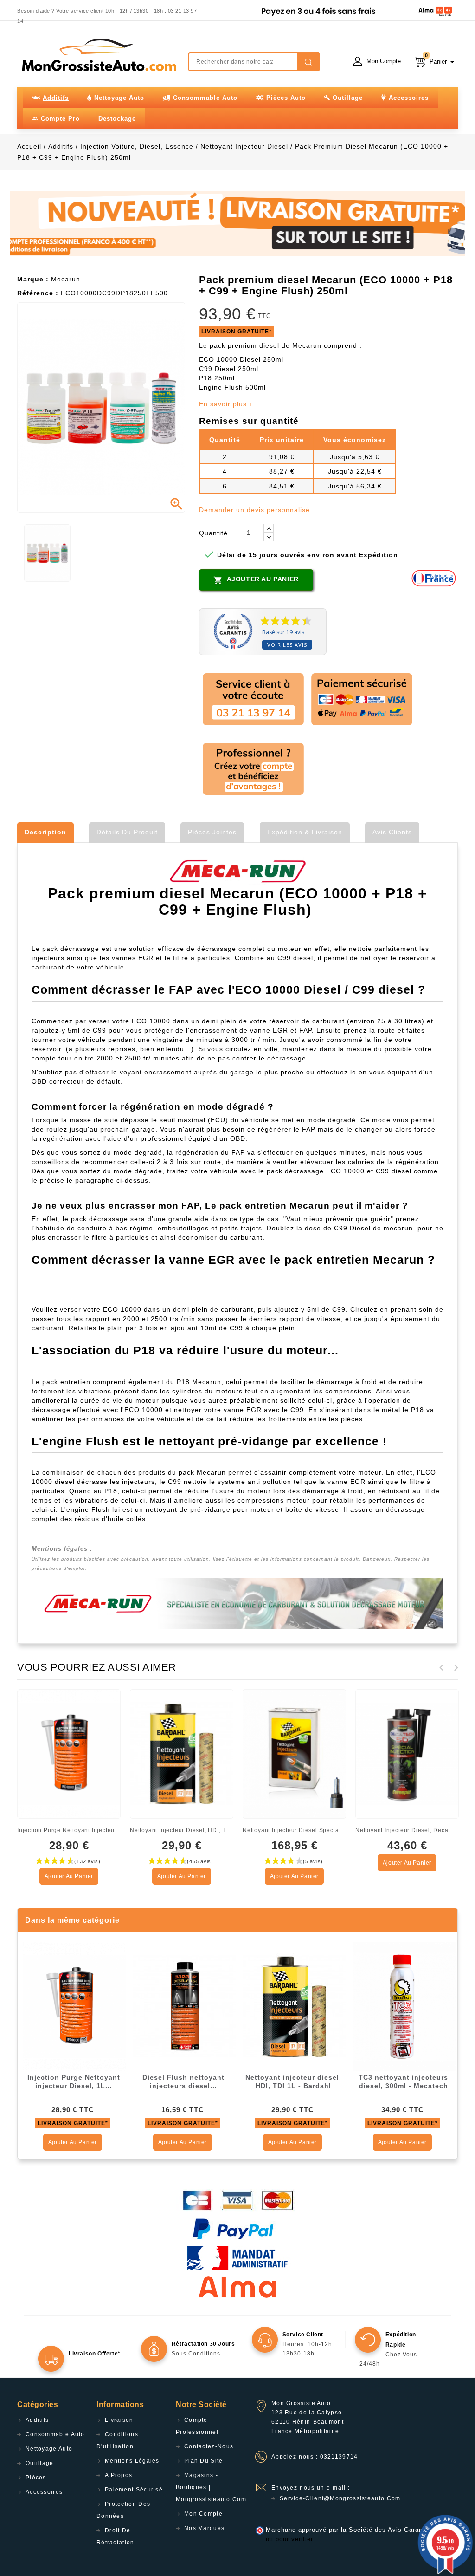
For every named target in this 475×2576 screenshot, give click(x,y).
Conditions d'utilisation (117, 2440)
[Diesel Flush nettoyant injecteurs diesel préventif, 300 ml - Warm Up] (184, 2006)
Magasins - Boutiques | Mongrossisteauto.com (211, 2487)
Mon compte (203, 2514)
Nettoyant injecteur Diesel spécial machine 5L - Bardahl (294, 1830)
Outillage (40, 2463)
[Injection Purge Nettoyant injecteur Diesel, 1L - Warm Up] (74, 2006)
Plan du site (204, 2461)
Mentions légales (132, 2461)
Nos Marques (204, 2528)
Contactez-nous (209, 2446)
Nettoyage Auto (49, 2449)
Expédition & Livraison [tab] (305, 832)
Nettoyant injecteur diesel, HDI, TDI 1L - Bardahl (182, 1830)
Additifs (37, 2420)
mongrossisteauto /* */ (98, 55)
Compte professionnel (197, 2426)
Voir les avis (287, 645)
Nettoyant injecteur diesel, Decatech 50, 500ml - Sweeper (407, 1830)
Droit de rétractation (116, 2537)
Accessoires (44, 2492)
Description (45, 832)
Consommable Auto (55, 2434)
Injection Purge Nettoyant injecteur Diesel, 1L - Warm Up (69, 1830)
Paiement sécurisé (134, 2490)
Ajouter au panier (256, 580)
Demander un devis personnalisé (254, 510)
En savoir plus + (226, 404)
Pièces (36, 2478)
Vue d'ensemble (110, 1700)
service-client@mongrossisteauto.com (340, 2498)
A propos (119, 2475)
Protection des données (123, 2510)
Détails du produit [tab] (127, 832)
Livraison (119, 2420)
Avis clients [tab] (392, 832)
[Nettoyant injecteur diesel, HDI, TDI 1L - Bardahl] (294, 2006)
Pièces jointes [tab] (212, 832)
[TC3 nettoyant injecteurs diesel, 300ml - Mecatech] (404, 2006)
